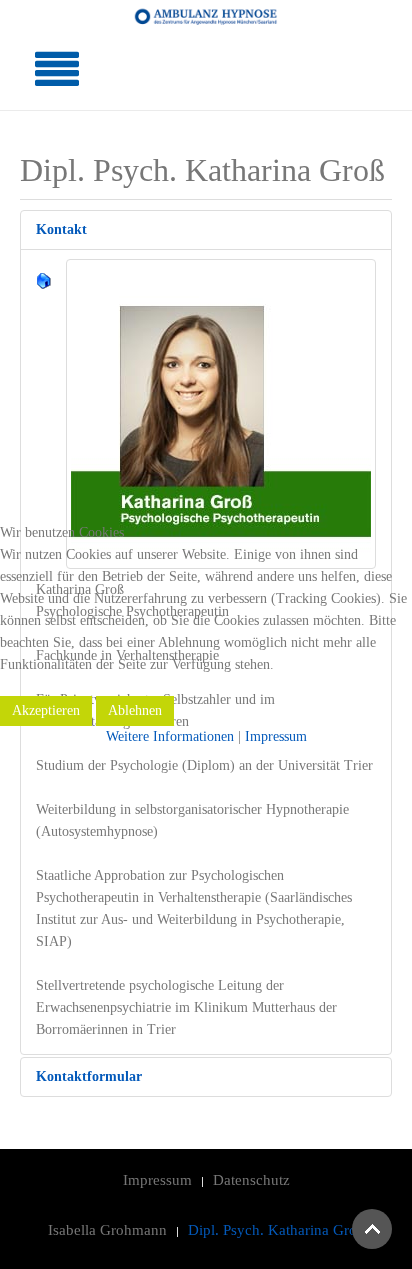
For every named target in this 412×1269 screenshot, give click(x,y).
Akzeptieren (46, 710)
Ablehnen (135, 710)
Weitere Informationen (170, 736)
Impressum (276, 736)
